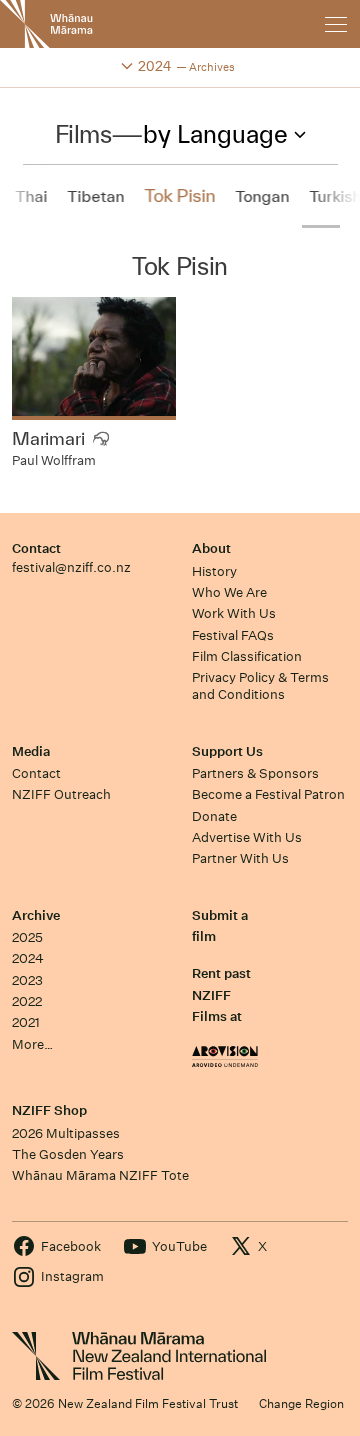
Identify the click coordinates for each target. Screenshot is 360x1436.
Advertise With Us (247, 837)
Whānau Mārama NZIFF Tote (100, 1175)
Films (83, 134)
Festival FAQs (233, 635)
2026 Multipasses (66, 1133)
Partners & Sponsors (255, 773)
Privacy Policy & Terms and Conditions (260, 686)
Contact (36, 548)
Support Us (227, 751)
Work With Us (234, 613)
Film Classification (247, 656)
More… (32, 1044)
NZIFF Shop (49, 1110)
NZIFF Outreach (61, 794)
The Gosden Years (68, 1154)
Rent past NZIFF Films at (221, 995)
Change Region (301, 1403)
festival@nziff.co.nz (71, 567)
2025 (27, 937)
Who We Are (229, 592)
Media (31, 751)
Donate (214, 816)
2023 (27, 980)
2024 (28, 958)
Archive (36, 915)
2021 (26, 1022)
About (211, 548)
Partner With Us (240, 858)
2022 (27, 1001)
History (214, 571)
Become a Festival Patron (268, 794)
